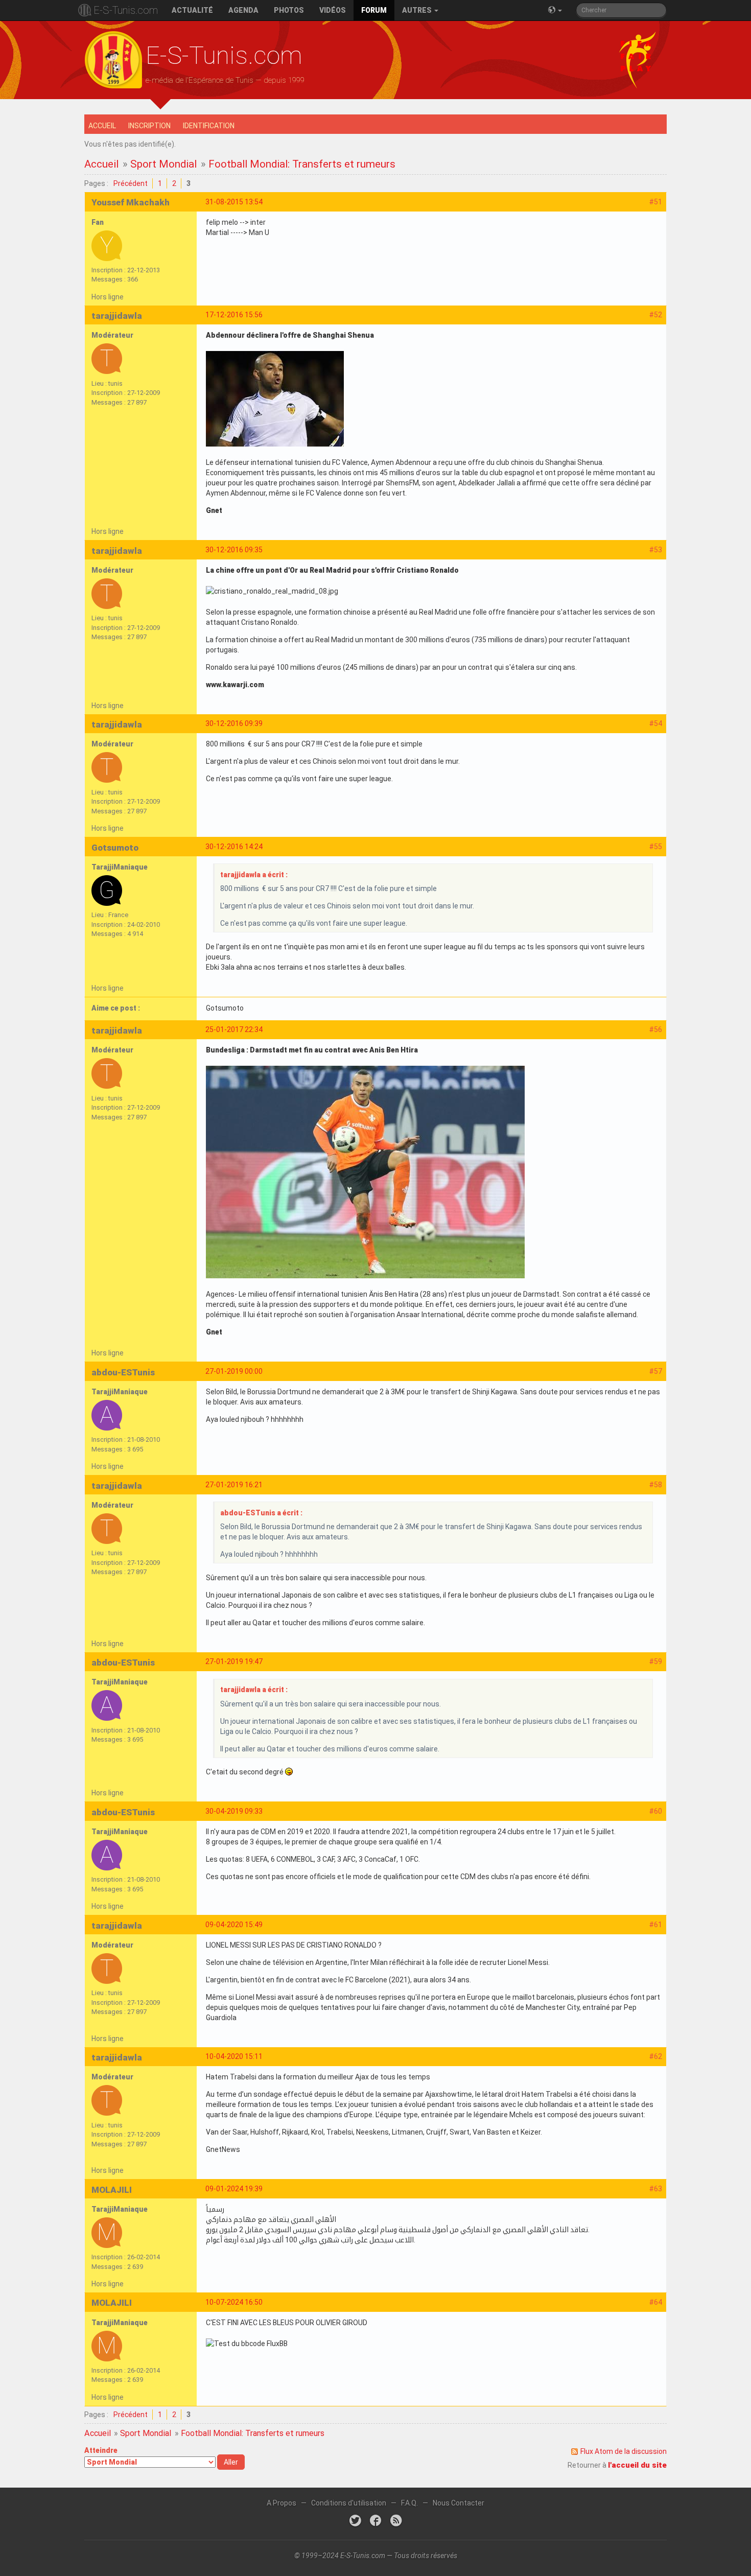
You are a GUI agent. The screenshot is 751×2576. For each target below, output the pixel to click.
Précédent (131, 183)
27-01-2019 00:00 (234, 1371)
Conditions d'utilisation (349, 2503)
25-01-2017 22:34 (234, 1029)
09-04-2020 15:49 (234, 1925)
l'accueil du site (637, 2465)
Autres (418, 10)
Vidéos (333, 10)
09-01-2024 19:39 (234, 2189)
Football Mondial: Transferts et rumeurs (302, 164)
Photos (289, 10)
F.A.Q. (409, 2503)
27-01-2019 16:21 (234, 1485)
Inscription (149, 126)
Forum (374, 10)
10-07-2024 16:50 (234, 2302)
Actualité (192, 10)
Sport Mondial (163, 164)
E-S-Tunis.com (126, 10)
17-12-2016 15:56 (234, 315)
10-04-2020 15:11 (234, 2056)
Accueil (102, 126)
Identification (209, 126)
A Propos (281, 2503)
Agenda (243, 10)
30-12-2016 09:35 (234, 550)
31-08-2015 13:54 (234, 202)
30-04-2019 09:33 (234, 1811)
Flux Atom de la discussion (624, 2451)
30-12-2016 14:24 (234, 847)
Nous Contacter (459, 2503)
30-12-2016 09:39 (234, 723)
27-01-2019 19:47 (234, 1661)
